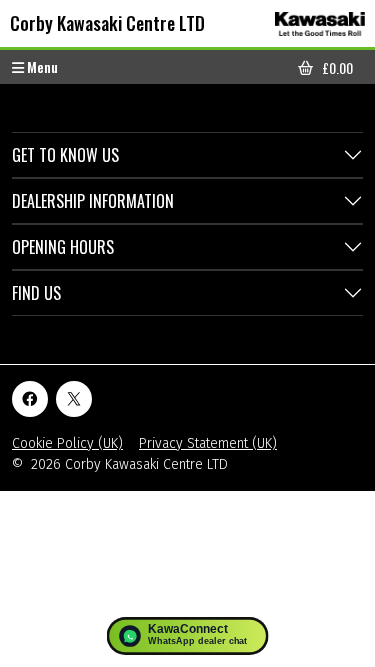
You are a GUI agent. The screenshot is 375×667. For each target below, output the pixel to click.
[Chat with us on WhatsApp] (187, 636)
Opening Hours (63, 247)
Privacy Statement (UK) (208, 443)
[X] (74, 399)
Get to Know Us (65, 155)
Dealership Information (93, 201)
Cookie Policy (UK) (67, 443)
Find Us (36, 293)
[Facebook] (30, 399)
